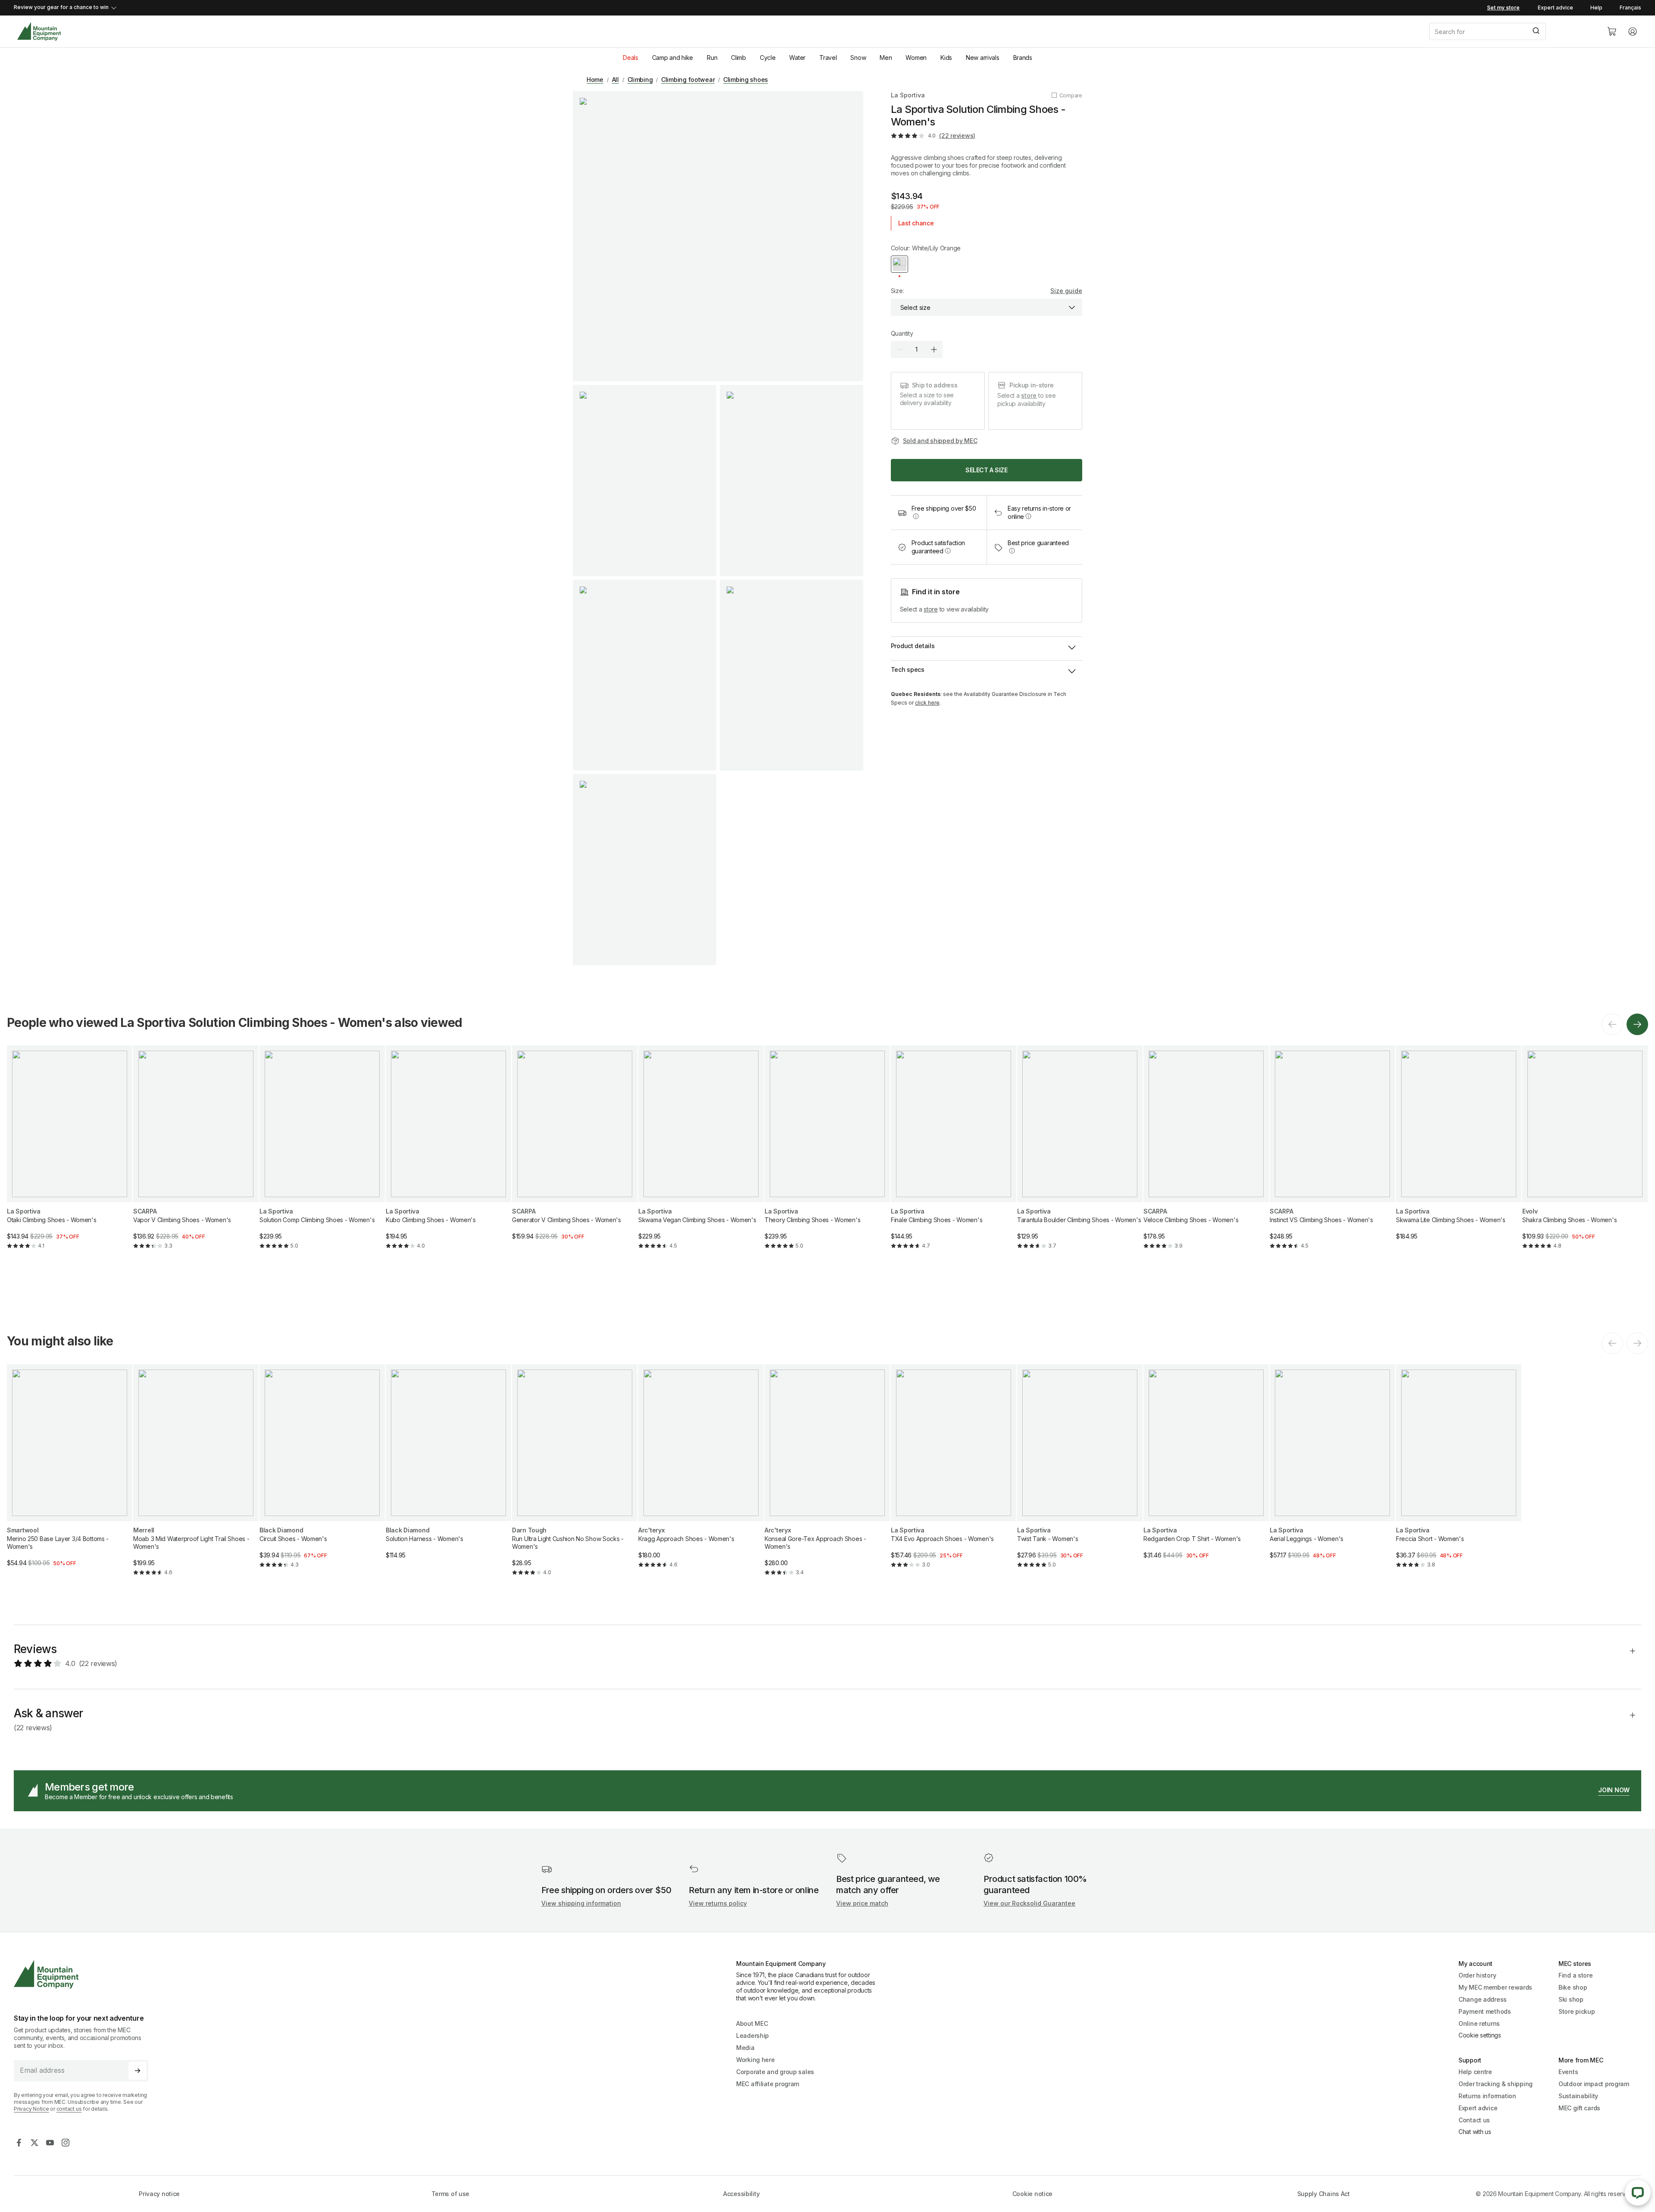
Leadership (753, 2036)
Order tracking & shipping (1496, 2084)
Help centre (1475, 2072)
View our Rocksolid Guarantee (1029, 1903)
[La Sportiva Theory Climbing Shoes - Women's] (827, 1154)
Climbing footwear (688, 80)
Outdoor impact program (1594, 2084)
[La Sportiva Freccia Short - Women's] (1459, 1473)
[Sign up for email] (137, 2071)
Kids (946, 58)
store (1029, 395)
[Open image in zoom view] (718, 236)
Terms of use (451, 2194)
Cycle (768, 58)
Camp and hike (673, 58)
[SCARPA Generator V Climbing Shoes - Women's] (575, 1150)
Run (712, 58)
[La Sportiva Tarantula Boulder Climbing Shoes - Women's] (1080, 1154)
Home (595, 80)
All (615, 80)
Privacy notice (159, 2194)
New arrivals (983, 58)
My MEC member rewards (1495, 1987)
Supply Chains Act (1324, 2194)
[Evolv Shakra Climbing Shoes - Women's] (1585, 1154)
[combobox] (1511, 31)
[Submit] (1535, 31)
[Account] (1633, 31)
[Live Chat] (1638, 2193)
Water (797, 58)
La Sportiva (908, 95)
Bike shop (1573, 1987)
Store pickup (1577, 2011)
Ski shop (1571, 1999)
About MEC (752, 2023)
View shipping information (581, 1903)
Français (1630, 8)
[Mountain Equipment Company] (84, 1974)
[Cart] (1612, 31)
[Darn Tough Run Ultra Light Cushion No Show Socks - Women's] (575, 1477)
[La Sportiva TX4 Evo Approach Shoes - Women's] (954, 1473)
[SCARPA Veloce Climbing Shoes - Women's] (1206, 1154)
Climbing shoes (746, 80)
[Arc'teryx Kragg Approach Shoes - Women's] (701, 1473)
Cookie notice (1032, 2194)
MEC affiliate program (768, 2084)
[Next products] (1637, 1024)
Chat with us (1475, 2132)
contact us (69, 2109)
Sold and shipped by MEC (940, 441)
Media (745, 2048)
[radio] (899, 264)
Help (1596, 8)
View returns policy (718, 1903)
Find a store (1576, 1975)
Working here (756, 2060)
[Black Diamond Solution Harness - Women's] (448, 1469)
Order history (1477, 1975)
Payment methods (1485, 2011)
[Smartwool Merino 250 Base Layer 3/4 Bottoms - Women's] (70, 1473)
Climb (739, 58)
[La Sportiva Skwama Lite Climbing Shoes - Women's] (1459, 1150)
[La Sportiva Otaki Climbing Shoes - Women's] (70, 1154)
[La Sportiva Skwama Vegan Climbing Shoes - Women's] (701, 1154)
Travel (828, 58)
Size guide (1066, 291)
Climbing (640, 80)
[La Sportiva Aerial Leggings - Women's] (1332, 1469)
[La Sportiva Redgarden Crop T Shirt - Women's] (1206, 1469)
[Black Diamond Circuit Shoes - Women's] (322, 1473)
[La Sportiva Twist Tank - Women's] (1080, 1473)
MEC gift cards (1579, 2108)
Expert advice (1555, 8)
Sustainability (1578, 2096)
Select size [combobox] (915, 307)
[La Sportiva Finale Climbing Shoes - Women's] (954, 1154)
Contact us (1474, 2120)
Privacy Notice (31, 2109)
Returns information (1487, 2096)
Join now (1614, 1790)
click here (927, 703)
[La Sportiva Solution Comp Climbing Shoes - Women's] (322, 1154)
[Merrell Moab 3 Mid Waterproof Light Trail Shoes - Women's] (196, 1477)
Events (1568, 2072)
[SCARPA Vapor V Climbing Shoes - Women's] (196, 1154)
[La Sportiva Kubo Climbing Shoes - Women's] (448, 1154)
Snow (858, 58)
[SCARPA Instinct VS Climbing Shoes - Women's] (1332, 1154)
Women (916, 58)
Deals (631, 58)
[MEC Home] (39, 32)
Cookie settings (1480, 2035)
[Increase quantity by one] (934, 349)
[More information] (916, 516)
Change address (1483, 1999)
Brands (1023, 58)
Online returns (1479, 2023)
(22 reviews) (957, 136)
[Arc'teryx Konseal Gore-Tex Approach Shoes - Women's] (827, 1477)
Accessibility (741, 2194)
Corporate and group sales (775, 2072)
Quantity (902, 333)
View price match (862, 1903)
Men (886, 58)
